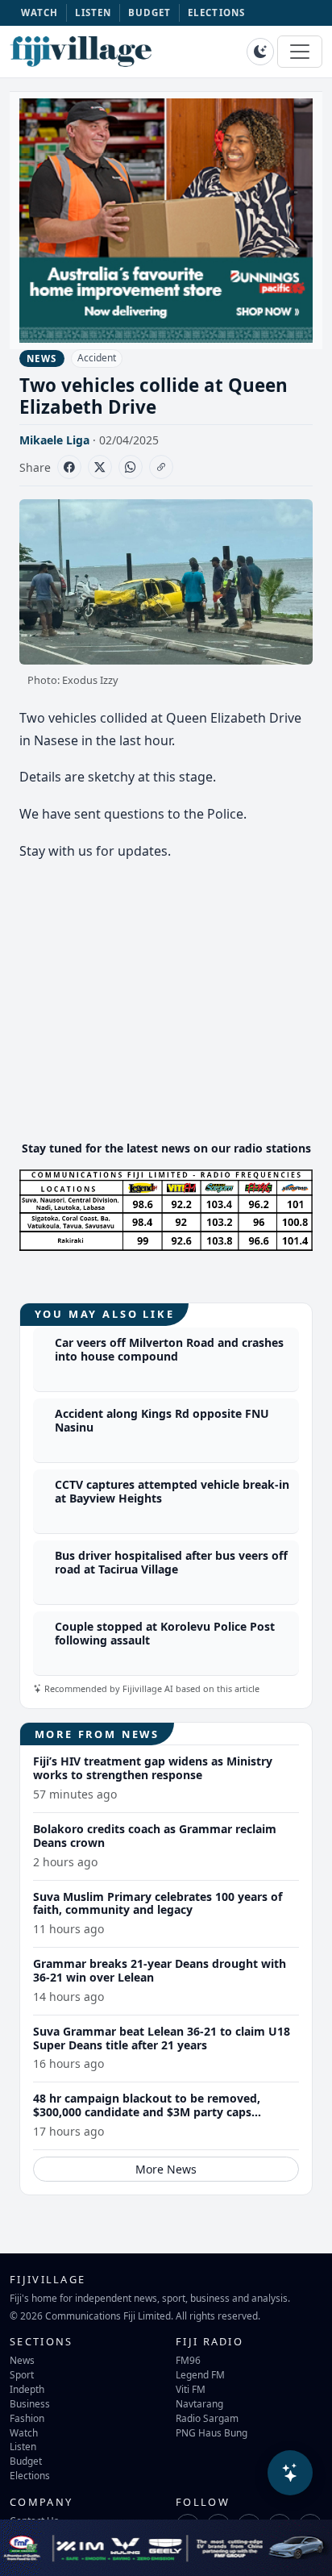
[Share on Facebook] (69, 467)
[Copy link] (161, 467)
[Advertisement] (166, 1015)
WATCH (40, 13)
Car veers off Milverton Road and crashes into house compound (169, 1349)
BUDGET (150, 13)
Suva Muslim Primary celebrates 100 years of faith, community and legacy (158, 1903)
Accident (97, 358)
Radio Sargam (207, 2418)
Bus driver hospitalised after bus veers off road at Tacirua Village (171, 1562)
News (22, 2360)
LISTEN (93, 13)
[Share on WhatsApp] (131, 467)
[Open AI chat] (290, 2473)
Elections (30, 2475)
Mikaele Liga (54, 440)
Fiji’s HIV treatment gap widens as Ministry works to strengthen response (153, 1768)
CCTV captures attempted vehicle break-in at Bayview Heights (172, 1491)
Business (30, 2403)
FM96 (188, 2360)
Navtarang (199, 2403)
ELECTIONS (216, 13)
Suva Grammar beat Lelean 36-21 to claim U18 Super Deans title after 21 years (162, 2038)
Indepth (27, 2389)
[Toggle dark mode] (260, 52)
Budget (26, 2461)
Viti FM (191, 2389)
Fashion (27, 2418)
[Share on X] (100, 467)
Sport (22, 2374)
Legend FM (200, 2374)
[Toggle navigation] (300, 52)
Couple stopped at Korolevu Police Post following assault (165, 1633)
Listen (23, 2446)
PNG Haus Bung (212, 2432)
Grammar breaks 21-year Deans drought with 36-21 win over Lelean (160, 1970)
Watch (24, 2432)
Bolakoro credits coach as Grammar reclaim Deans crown (155, 1836)
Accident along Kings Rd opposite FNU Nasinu (162, 1420)
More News (166, 2169)
